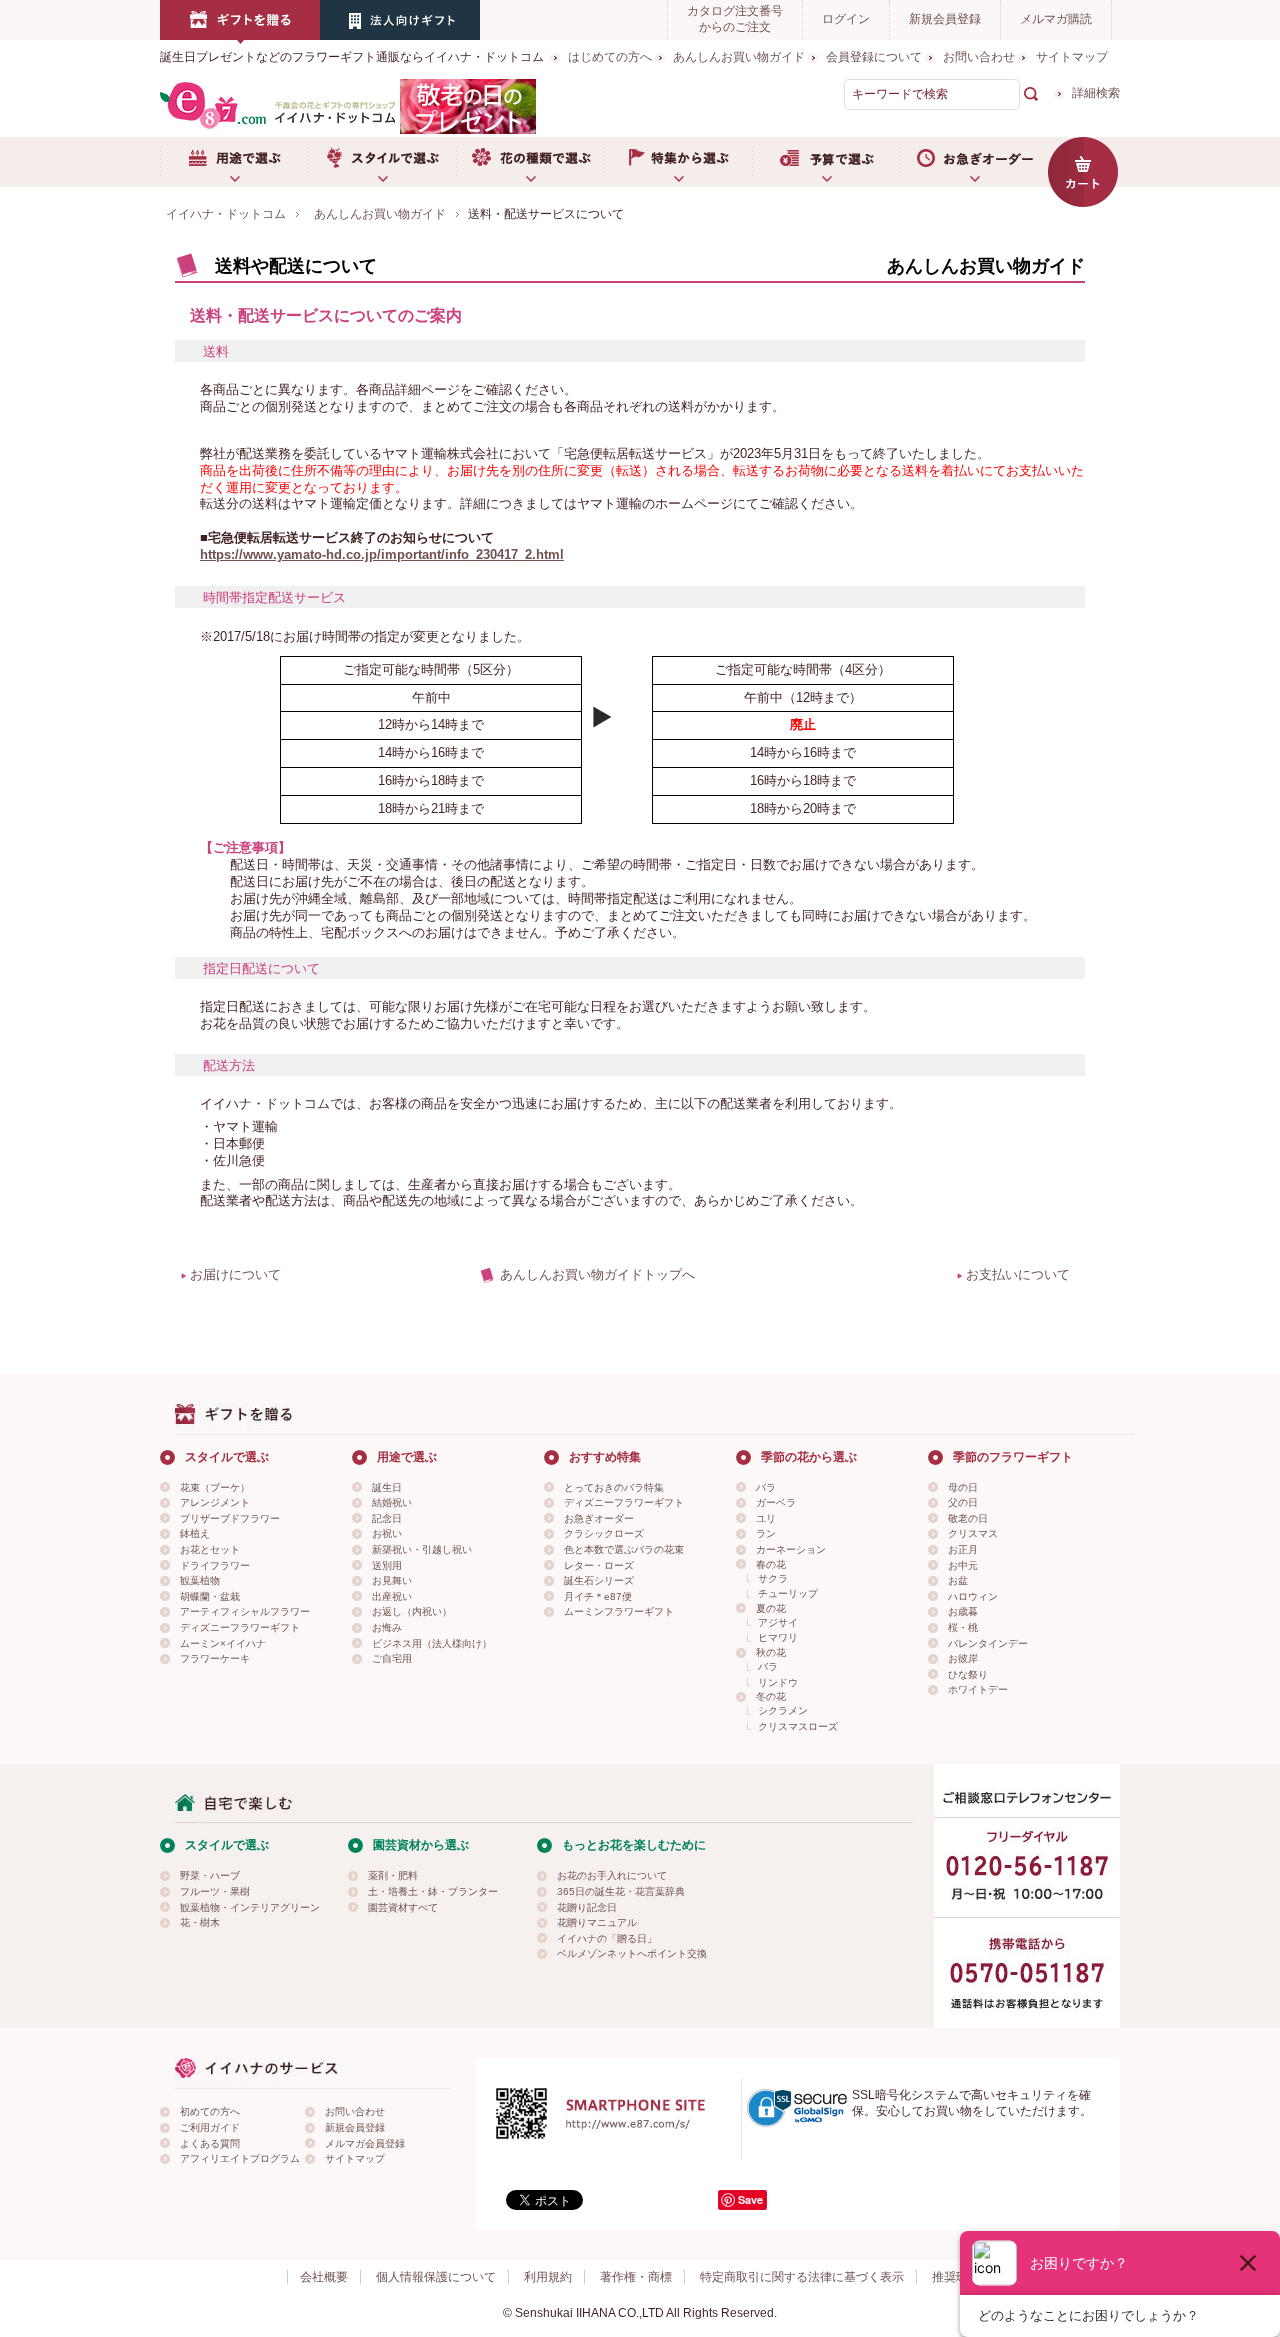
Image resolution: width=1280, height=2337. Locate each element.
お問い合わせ (979, 57)
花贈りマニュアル (597, 1922)
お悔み (387, 1627)
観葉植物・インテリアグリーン (250, 1907)
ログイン (846, 19)
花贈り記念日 (587, 1907)
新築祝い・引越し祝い (422, 1549)
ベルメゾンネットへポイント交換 (632, 1953)
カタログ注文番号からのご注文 (735, 19)
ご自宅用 (392, 1658)
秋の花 (771, 1652)
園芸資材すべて (403, 1907)
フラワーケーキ (215, 1658)
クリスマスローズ (798, 1726)
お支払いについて (1018, 1274)
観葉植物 (200, 1580)
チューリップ (788, 1593)
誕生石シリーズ (599, 1580)
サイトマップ (1072, 57)
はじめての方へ (610, 57)
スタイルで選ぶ (382, 162)
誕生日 (387, 1487)
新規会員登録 (945, 19)
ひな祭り (968, 1674)
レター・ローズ (599, 1565)
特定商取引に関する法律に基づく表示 (802, 2277)
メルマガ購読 (1056, 19)
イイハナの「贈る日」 (607, 1938)
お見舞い (392, 1580)
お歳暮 (963, 1611)
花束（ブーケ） (215, 1487)
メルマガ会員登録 (365, 2143)
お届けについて (235, 1274)
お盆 (958, 1580)
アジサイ (778, 1622)
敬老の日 (968, 1518)
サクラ (773, 1578)
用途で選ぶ (234, 162)
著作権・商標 (636, 2277)
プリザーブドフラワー (230, 1518)
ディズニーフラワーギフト (240, 1627)
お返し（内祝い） (412, 1611)
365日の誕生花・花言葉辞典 (621, 1891)
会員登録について (874, 57)
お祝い (387, 1533)
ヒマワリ (778, 1637)
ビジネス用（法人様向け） (432, 1643)
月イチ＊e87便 (598, 1596)
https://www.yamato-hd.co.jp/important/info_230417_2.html (382, 554)
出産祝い (392, 1596)
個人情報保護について (436, 2277)
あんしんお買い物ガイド (739, 57)
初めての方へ (210, 2111)
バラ (766, 1487)
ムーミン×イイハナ (223, 1643)
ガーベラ (776, 1502)
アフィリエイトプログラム (240, 2158)
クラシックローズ (604, 1533)
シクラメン (783, 1710)
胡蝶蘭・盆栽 (210, 1596)
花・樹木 (200, 1922)
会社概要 (324, 2277)
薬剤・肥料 (393, 1875)
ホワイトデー (978, 1689)
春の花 (771, 1564)
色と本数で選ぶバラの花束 (624, 1549)
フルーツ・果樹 (215, 1891)
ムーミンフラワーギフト (619, 1611)
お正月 (963, 1549)
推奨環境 (956, 2277)
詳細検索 (1096, 93)
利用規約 (548, 2277)
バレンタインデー (988, 1643)
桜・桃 (963, 1627)
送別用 (387, 1565)
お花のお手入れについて (612, 1875)
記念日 (387, 1518)
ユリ (766, 1518)
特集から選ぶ (678, 162)
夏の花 (771, 1608)
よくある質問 (210, 2143)
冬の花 (771, 1696)
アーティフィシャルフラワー (245, 1611)
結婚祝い (392, 1502)
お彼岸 (963, 1658)
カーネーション (791, 1549)
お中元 (963, 1565)
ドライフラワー (215, 1565)
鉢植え (195, 1533)
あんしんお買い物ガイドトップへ (597, 1274)
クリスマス (973, 1533)
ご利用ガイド (210, 2127)
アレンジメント (215, 1502)
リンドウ (778, 1682)
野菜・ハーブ (210, 1875)
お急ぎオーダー (974, 162)
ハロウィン (973, 1596)
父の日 (963, 1502)
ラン (766, 1533)
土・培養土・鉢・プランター (433, 1891)
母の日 (963, 1487)
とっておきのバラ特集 (614, 1487)
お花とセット (210, 1549)
